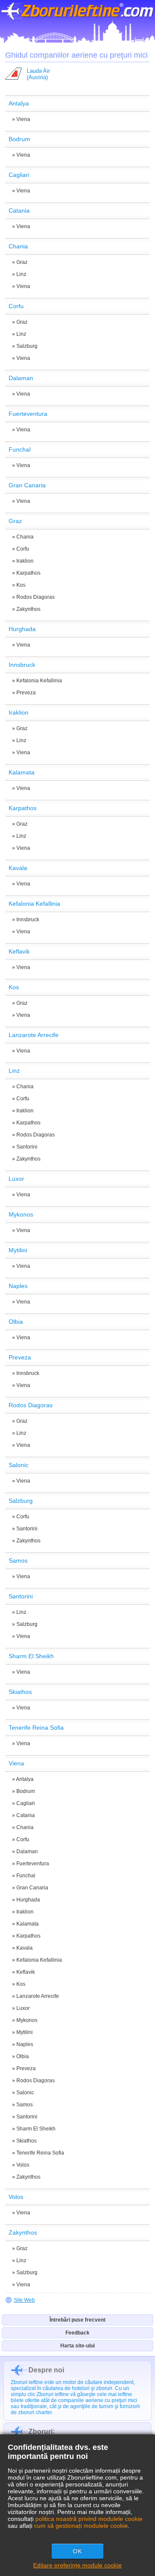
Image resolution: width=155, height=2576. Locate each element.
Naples (25, 2044)
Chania (25, 537)
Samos (25, 2105)
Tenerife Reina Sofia (40, 2153)
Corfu (23, 549)
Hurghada (28, 1900)
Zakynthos (28, 609)
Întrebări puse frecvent (77, 2320)
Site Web (24, 2300)
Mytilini (25, 2032)
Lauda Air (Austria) (38, 74)
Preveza (26, 693)
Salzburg (27, 346)
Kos (21, 585)
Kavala (25, 1948)
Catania (26, 1815)
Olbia (23, 2056)
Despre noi (46, 2370)
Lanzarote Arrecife (38, 1996)
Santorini (27, 1147)
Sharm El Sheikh (36, 2129)
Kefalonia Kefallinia (39, 681)
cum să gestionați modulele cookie (81, 2526)
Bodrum (26, 1791)
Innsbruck (28, 920)
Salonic (25, 2093)
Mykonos (27, 2020)
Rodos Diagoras (36, 597)
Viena (23, 119)
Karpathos (28, 573)
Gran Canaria (32, 1888)
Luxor (23, 2008)
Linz (21, 274)
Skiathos (26, 2141)
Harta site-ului (77, 2346)
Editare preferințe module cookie (77, 2565)
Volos (23, 2165)
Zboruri (40, 2432)
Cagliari (26, 1803)
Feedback (77, 2333)
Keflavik (26, 1972)
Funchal (26, 1876)
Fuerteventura (33, 1864)
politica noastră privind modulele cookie (89, 2519)
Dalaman (27, 1851)
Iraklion (25, 561)
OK (77, 2551)
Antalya (25, 1779)
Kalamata (28, 1924)
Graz (22, 262)
